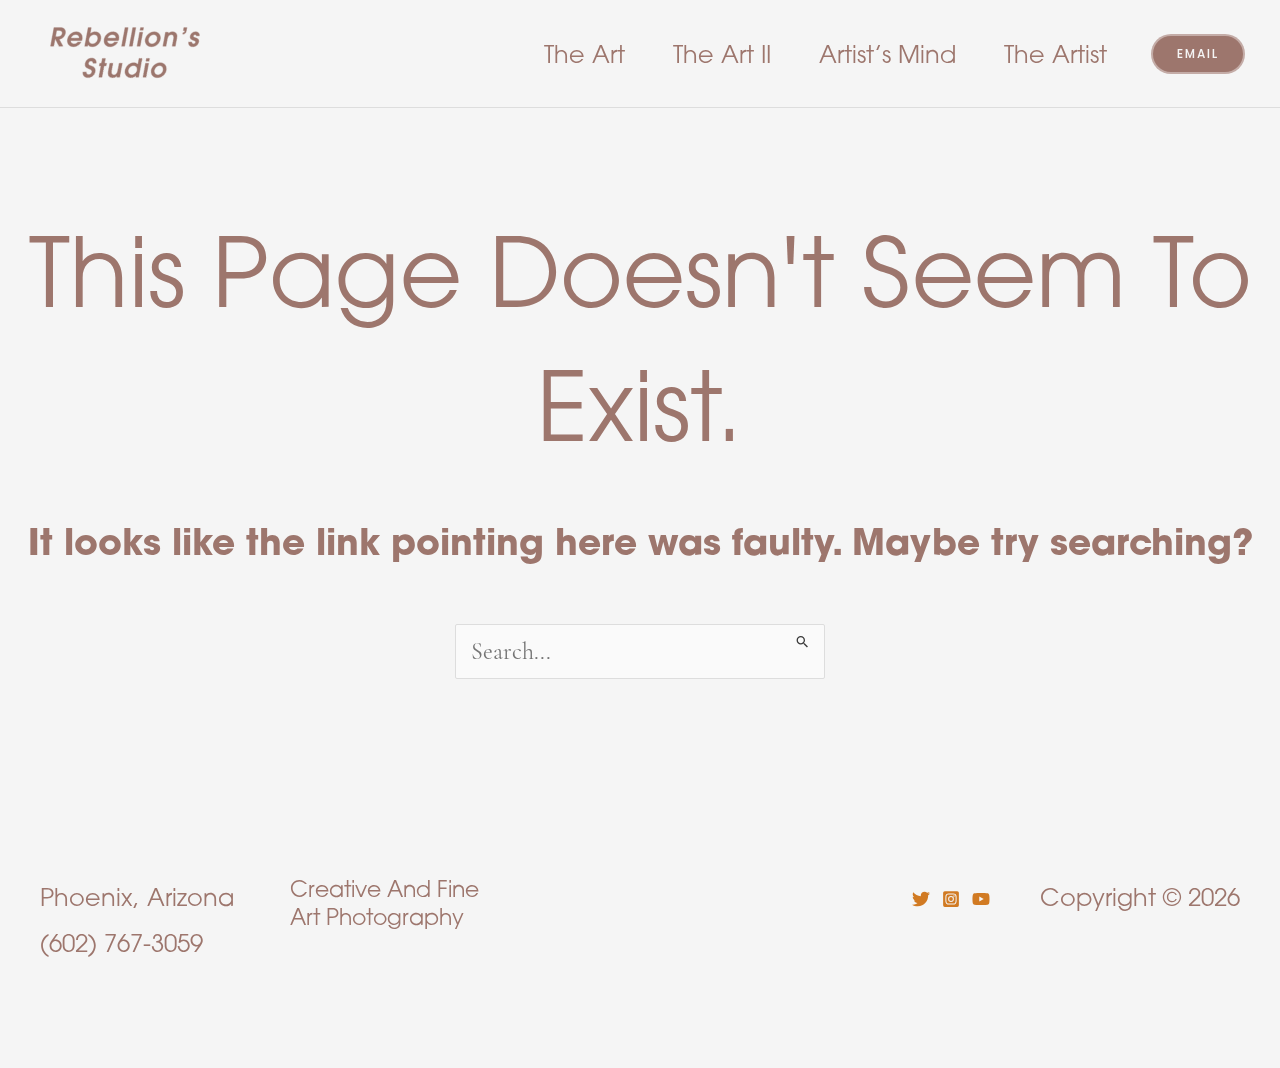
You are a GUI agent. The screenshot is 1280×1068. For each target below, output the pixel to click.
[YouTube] (981, 899)
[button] (1198, 54)
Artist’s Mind (887, 54)
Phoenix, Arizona (137, 897)
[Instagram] (951, 899)
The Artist (1055, 54)
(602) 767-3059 (121, 943)
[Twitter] (921, 899)
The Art (584, 54)
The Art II (722, 54)
